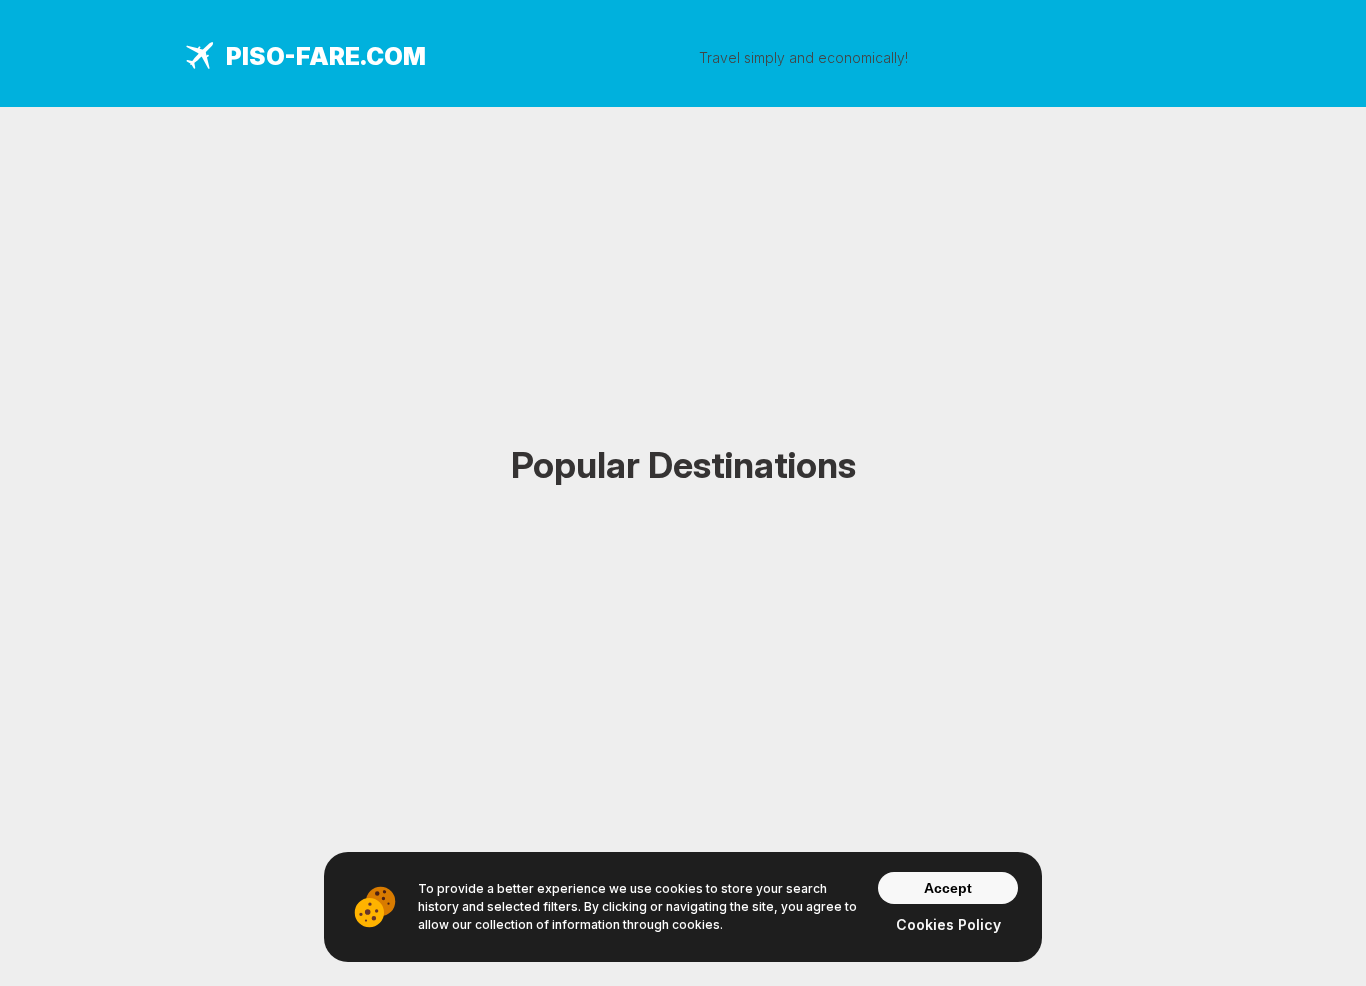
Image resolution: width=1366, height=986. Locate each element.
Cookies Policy (948, 924)
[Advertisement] (683, 247)
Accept (948, 888)
